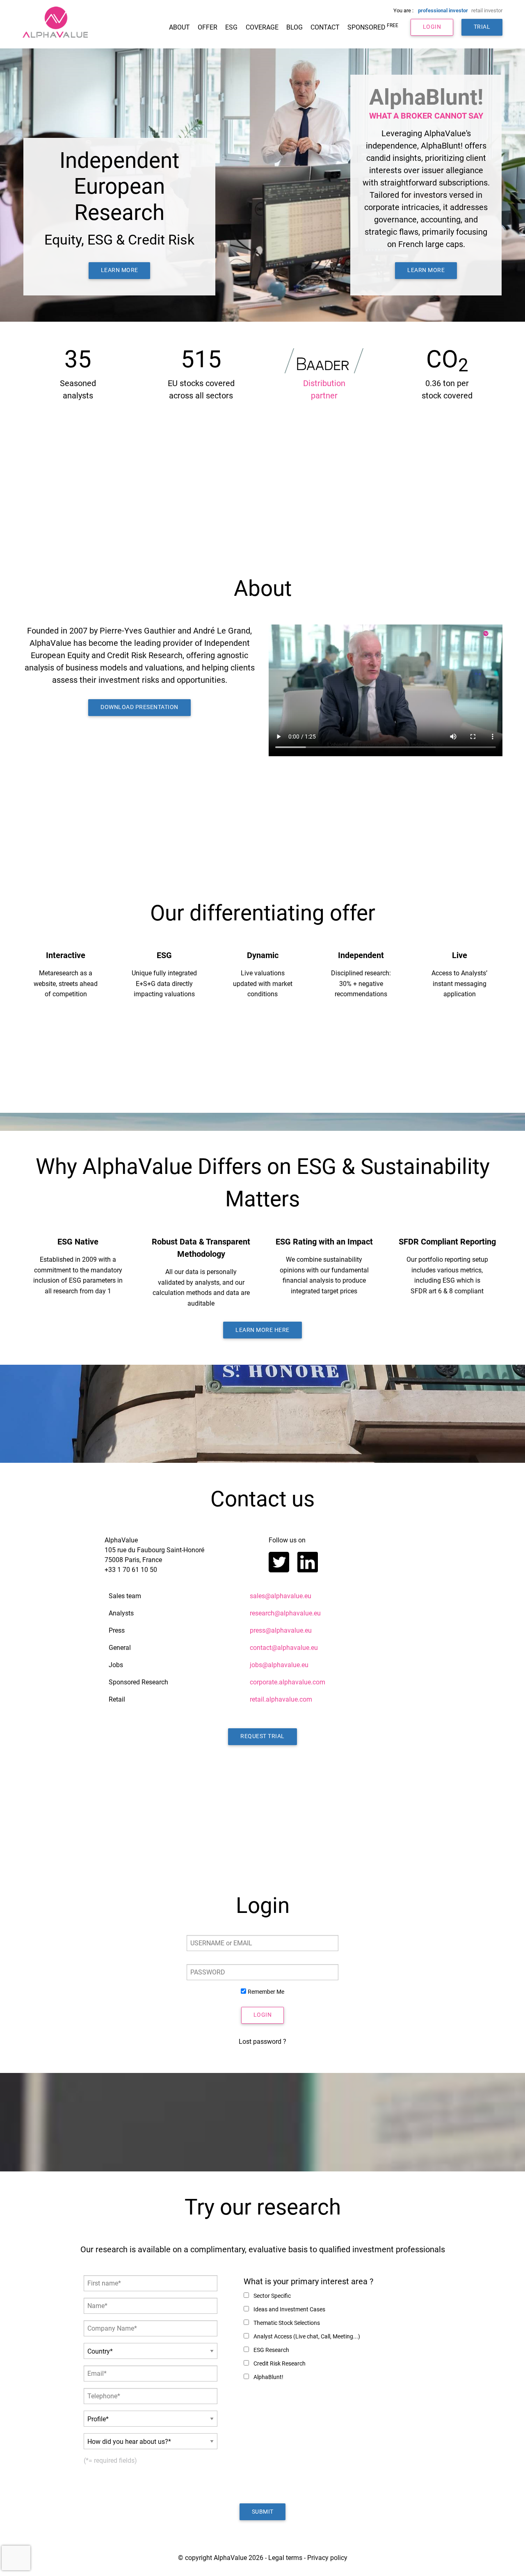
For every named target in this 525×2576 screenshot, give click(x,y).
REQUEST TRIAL (262, 1736)
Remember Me (266, 1992)
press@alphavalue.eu (281, 1630)
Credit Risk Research (279, 2363)
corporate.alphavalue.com (288, 1682)
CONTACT (325, 27)
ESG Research (271, 2350)
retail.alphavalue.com (281, 1699)
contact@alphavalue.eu (284, 1648)
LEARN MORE (120, 270)
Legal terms (285, 2558)
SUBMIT (263, 2512)
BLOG (294, 27)
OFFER (208, 27)
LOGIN (432, 27)
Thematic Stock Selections (286, 2323)
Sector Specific (272, 2296)
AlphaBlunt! (268, 2377)
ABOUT (179, 27)
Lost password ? (262, 2042)
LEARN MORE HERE (262, 1330)
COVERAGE (262, 27)
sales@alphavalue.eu (281, 1596)
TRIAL (482, 27)
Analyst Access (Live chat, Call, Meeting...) (306, 2336)
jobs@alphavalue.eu (279, 1665)
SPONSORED (373, 27)
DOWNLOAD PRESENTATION (139, 707)
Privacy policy (327, 2558)
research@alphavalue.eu (285, 1613)
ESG (231, 27)
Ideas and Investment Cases (289, 2309)
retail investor (487, 10)
